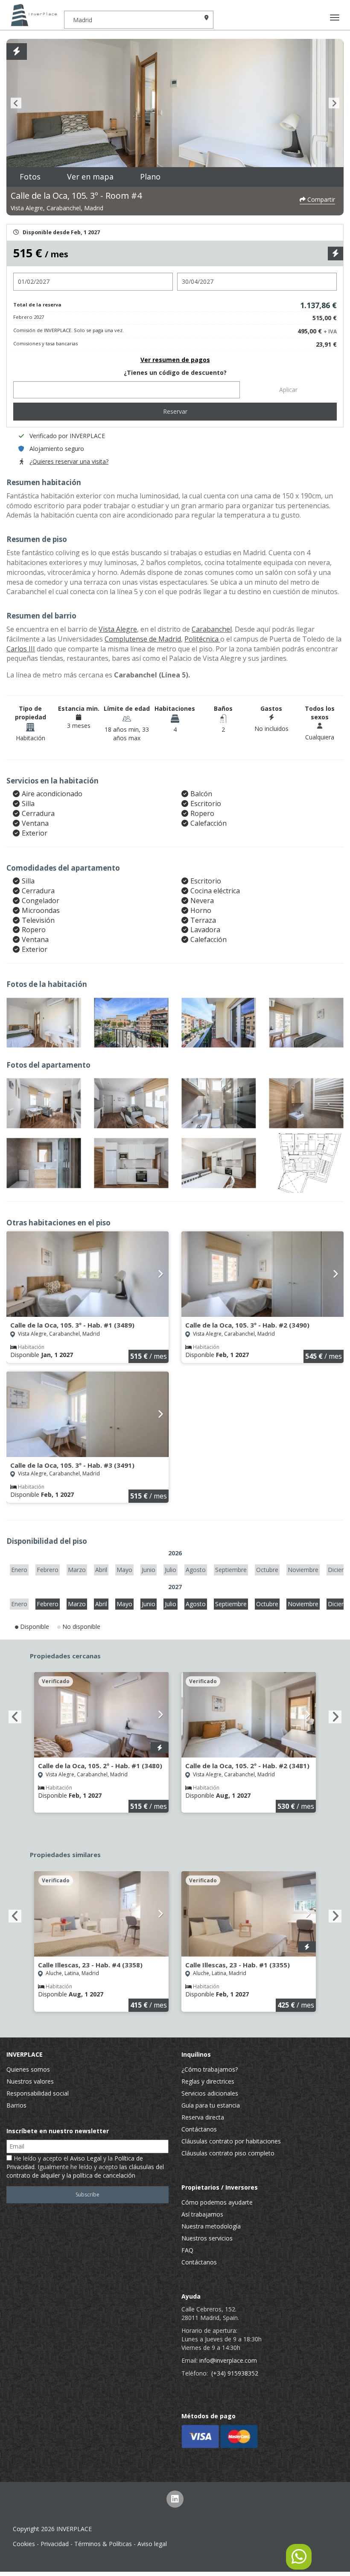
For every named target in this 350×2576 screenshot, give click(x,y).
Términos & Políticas (103, 2544)
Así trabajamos (202, 2214)
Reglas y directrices (208, 2081)
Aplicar (288, 390)
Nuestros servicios (207, 2238)
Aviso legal (152, 2544)
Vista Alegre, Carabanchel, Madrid (57, 208)
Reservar (175, 411)
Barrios (16, 2105)
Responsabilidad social (38, 2093)
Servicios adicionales (210, 2093)
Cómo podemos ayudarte (217, 2202)
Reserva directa (203, 2117)
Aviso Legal (86, 2158)
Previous (16, 103)
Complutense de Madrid (143, 639)
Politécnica (202, 639)
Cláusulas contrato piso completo (228, 2153)
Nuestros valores (30, 2081)
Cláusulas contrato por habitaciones (231, 2141)
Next (334, 103)
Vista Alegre (118, 629)
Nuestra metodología (211, 2226)
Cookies (24, 2544)
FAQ (187, 2250)
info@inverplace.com (228, 2360)
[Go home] (32, 15)
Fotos (30, 177)
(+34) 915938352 (235, 2373)
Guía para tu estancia (211, 2105)
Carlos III (21, 649)
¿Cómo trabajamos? (210, 2069)
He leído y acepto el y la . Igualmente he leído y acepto (85, 2167)
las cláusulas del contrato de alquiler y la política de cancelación (85, 2171)
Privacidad (55, 2544)
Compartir (320, 199)
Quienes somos (28, 2069)
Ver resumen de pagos (175, 360)
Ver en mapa (90, 177)
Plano (150, 177)
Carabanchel (212, 629)
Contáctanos (199, 2129)
